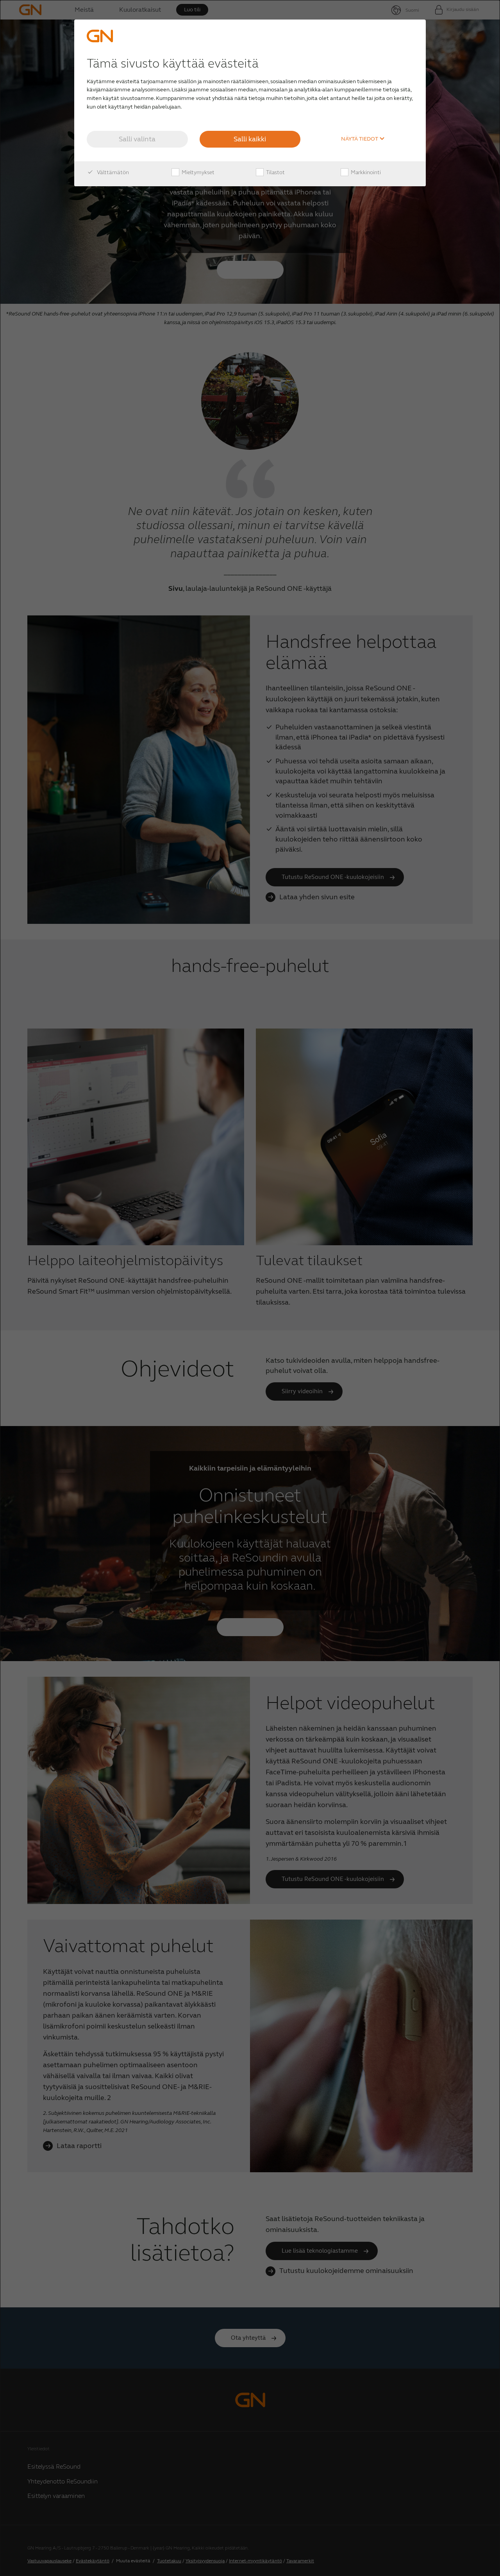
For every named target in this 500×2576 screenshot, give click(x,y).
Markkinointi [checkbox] (365, 172)
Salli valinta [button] (137, 139)
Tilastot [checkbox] (275, 172)
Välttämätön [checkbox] (112, 172)
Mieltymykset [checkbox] (197, 172)
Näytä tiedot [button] (360, 139)
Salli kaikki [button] (250, 139)
